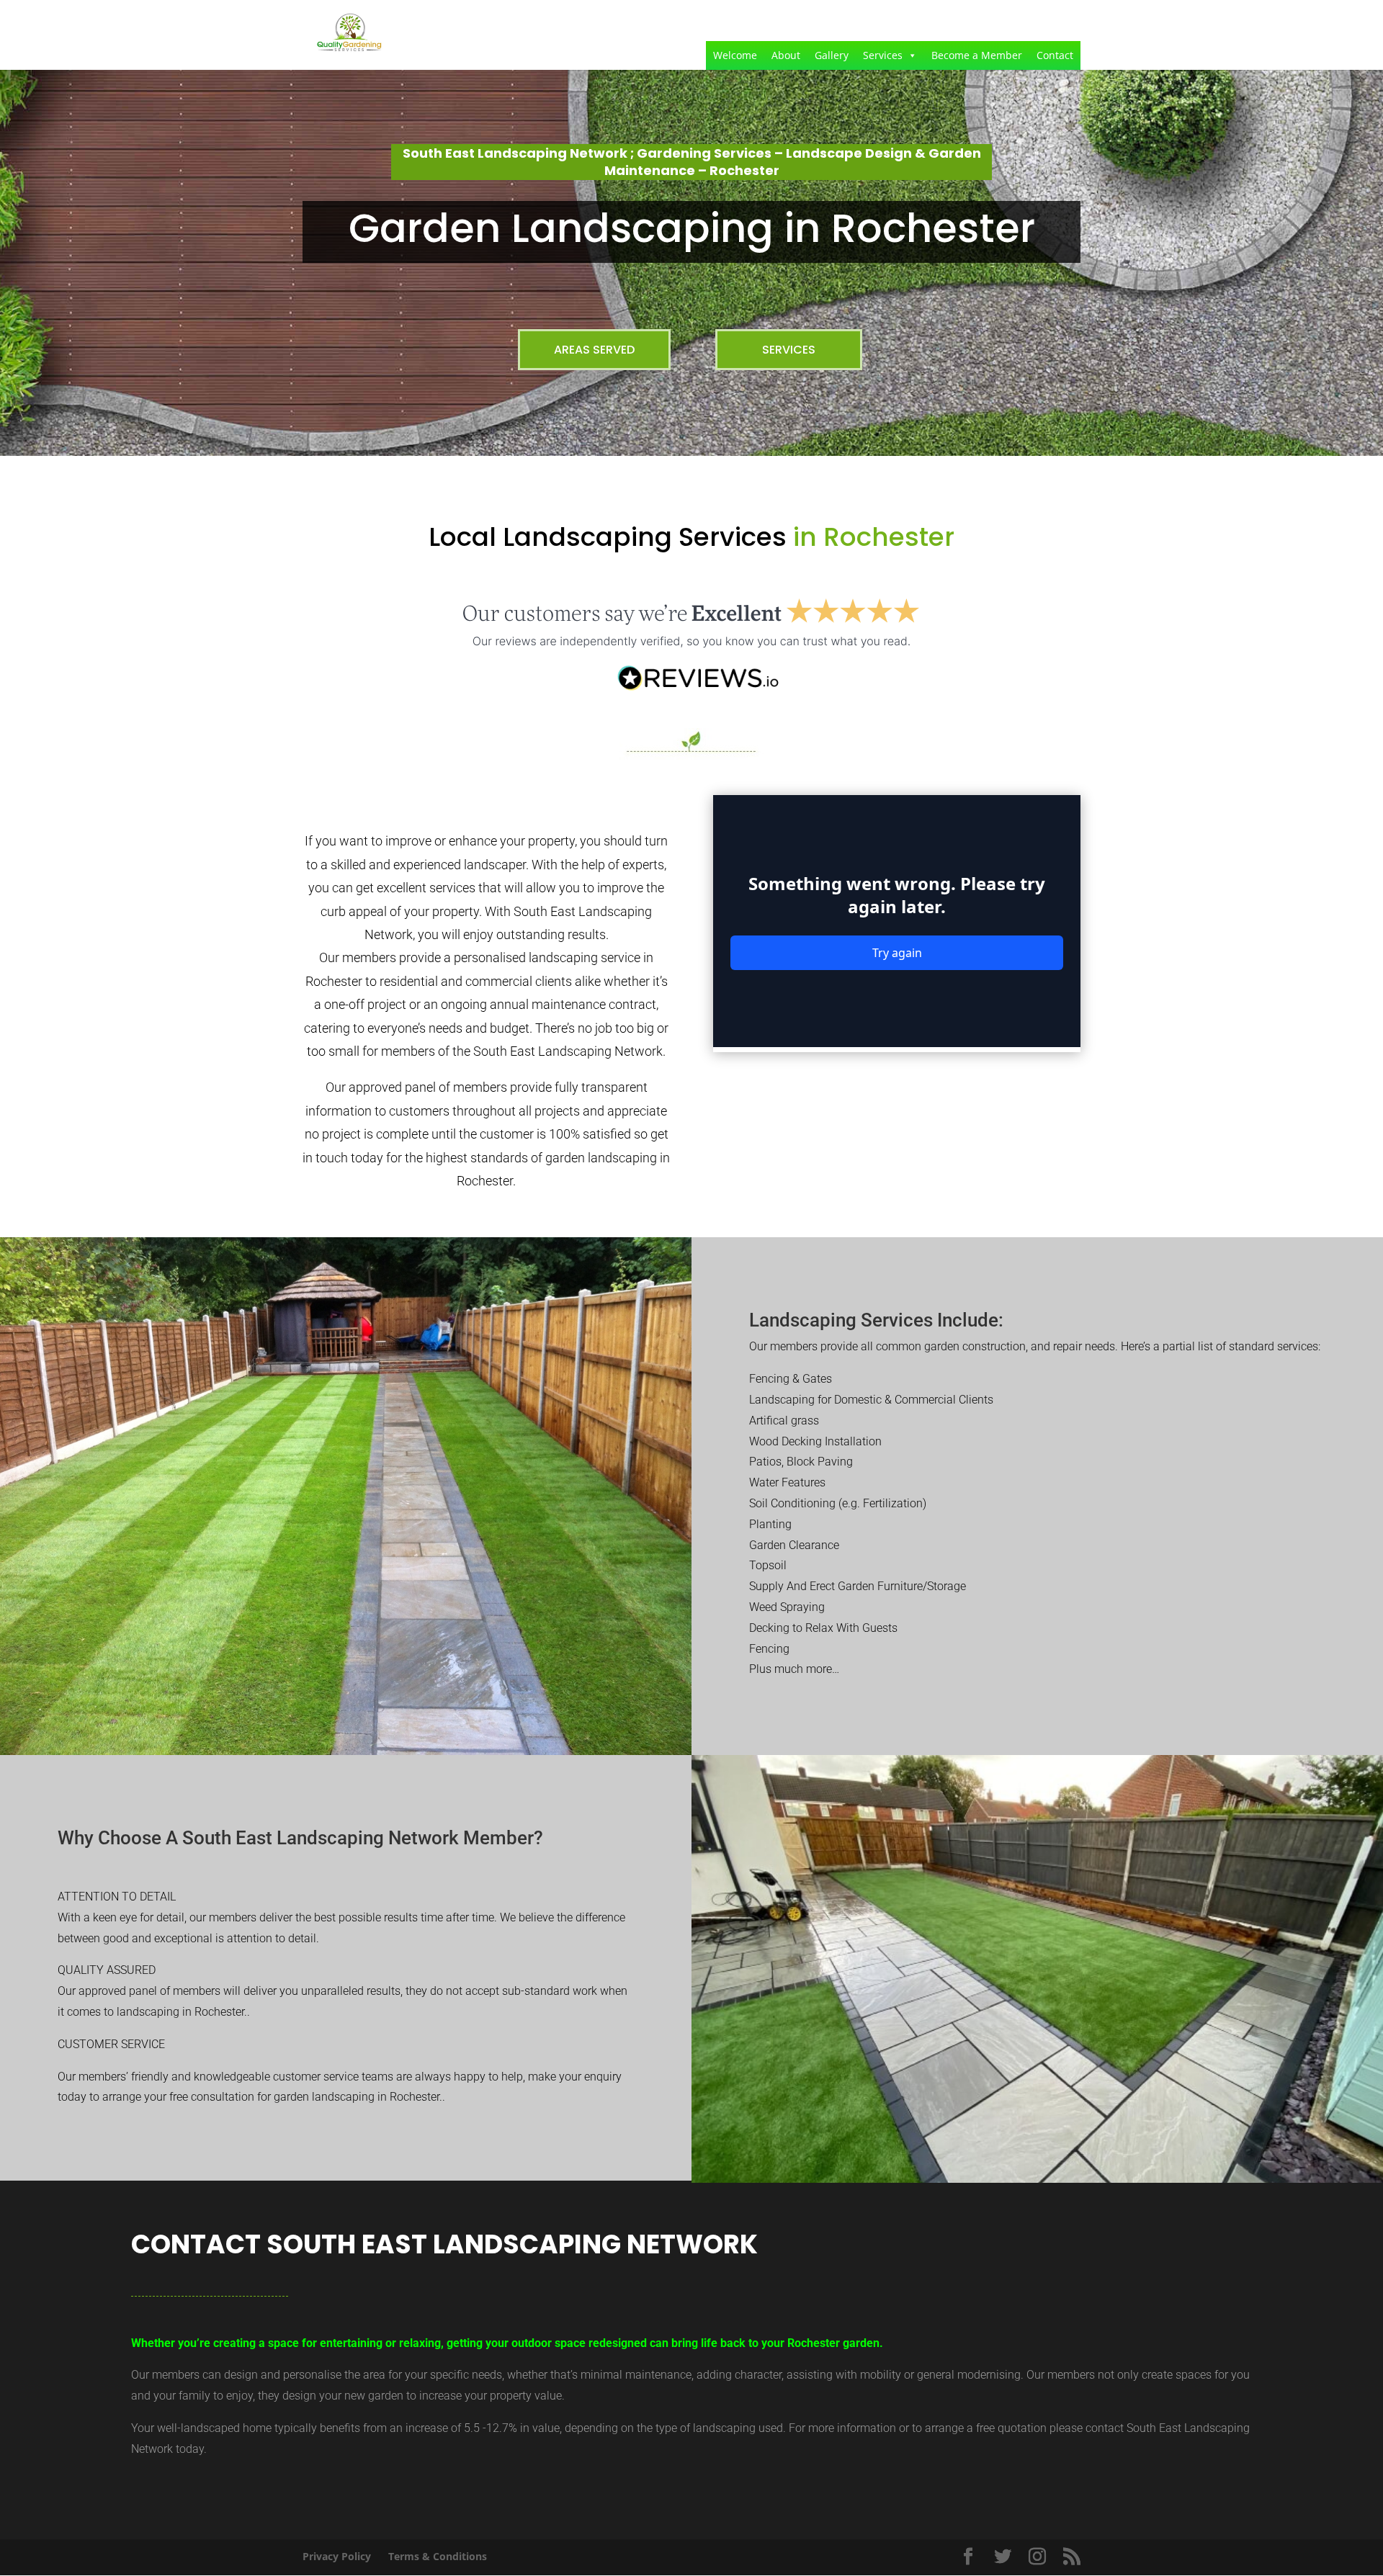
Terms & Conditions (438, 2556)
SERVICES (789, 350)
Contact (1055, 55)
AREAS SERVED (594, 350)
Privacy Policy (337, 2556)
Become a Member (977, 55)
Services (883, 55)
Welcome (735, 55)
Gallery (832, 55)
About (786, 55)
